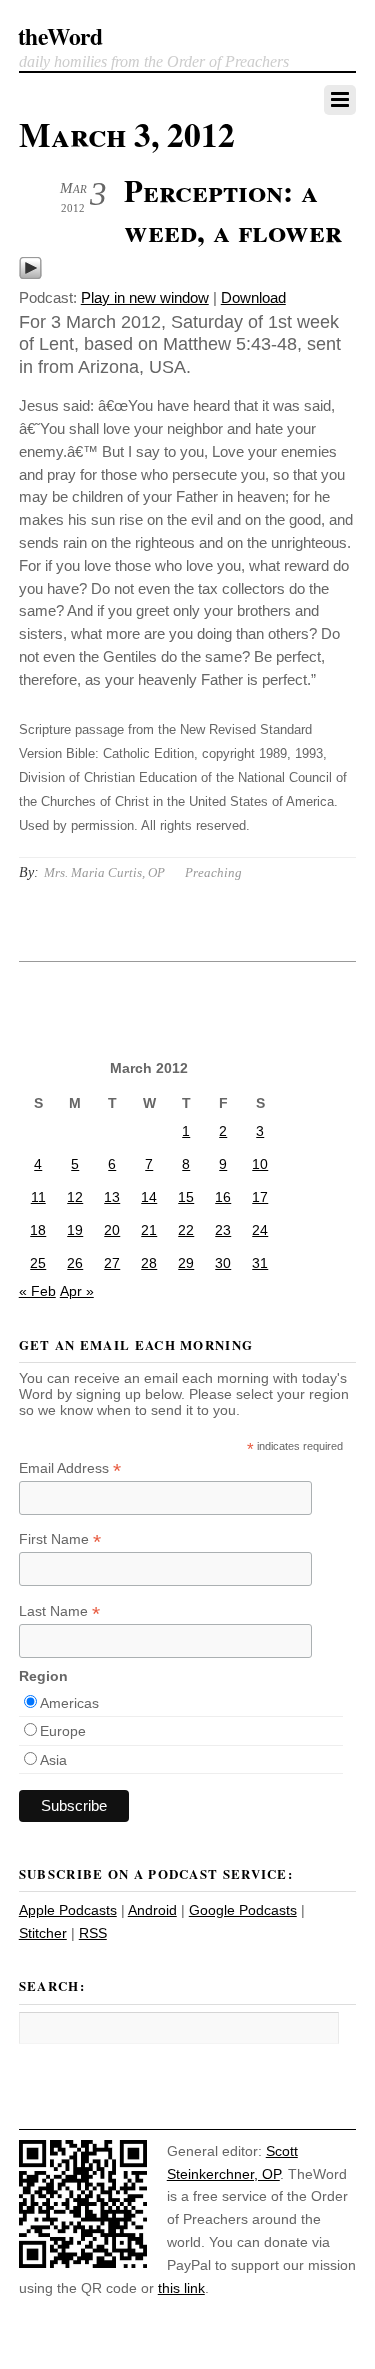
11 (38, 1197)
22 (186, 1230)
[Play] (30, 274)
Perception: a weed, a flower (233, 210)
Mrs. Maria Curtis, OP (104, 872)
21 (149, 1230)
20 (112, 1230)
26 (75, 1263)
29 (186, 1263)
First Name (60, 1539)
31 (260, 1263)
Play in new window (145, 297)
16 (223, 1197)
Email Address (70, 1468)
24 (260, 1230)
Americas (69, 1703)
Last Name (59, 1611)
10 (260, 1164)
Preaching (213, 872)
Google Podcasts (243, 1910)
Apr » (77, 1291)
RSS (93, 1933)
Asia (53, 1760)
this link (181, 2288)
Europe (63, 1731)
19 (75, 1230)
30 (223, 1263)
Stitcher (43, 1933)
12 (75, 1197)
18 (38, 1230)
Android (152, 1910)
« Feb (37, 1291)
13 (112, 1197)
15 (186, 1197)
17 (260, 1197)
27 (112, 1263)
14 (149, 1197)
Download (253, 297)
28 (149, 1263)
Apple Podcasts (68, 1910)
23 (223, 1230)
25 (38, 1263)
